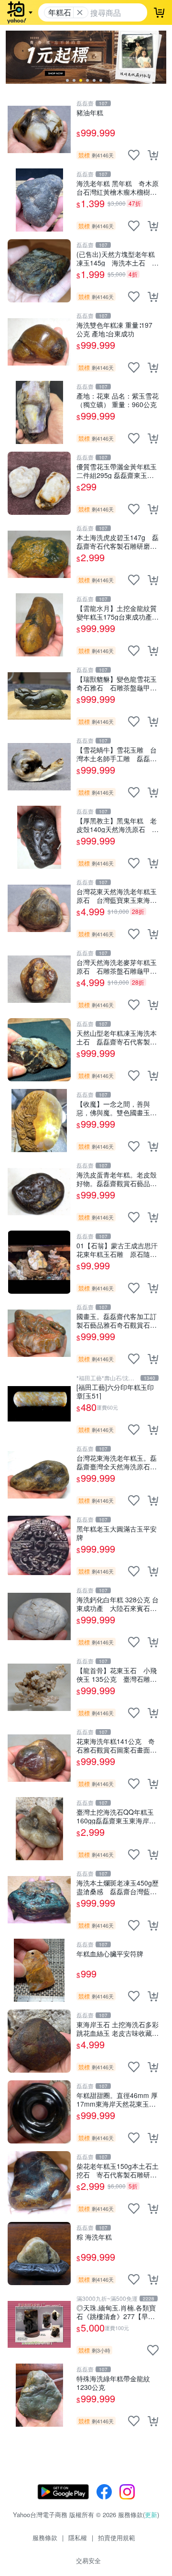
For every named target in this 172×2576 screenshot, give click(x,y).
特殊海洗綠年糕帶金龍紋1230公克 (113, 2382)
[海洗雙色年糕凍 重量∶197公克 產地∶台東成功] (39, 342)
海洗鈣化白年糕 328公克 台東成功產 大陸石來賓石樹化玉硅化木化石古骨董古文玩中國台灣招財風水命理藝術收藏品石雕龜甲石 (118, 1604)
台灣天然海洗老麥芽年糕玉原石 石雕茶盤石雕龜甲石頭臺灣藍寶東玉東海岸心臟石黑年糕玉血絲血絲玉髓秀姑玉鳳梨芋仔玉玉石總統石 (117, 966)
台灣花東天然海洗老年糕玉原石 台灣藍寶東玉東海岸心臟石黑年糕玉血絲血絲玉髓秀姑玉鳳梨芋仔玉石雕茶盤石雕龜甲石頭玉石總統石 (117, 895)
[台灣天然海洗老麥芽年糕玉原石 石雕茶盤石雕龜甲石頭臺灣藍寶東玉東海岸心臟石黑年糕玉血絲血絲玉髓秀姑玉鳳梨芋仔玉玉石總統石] (39, 979)
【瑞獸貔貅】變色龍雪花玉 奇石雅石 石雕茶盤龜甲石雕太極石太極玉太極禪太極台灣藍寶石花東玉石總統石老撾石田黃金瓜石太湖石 (118, 683)
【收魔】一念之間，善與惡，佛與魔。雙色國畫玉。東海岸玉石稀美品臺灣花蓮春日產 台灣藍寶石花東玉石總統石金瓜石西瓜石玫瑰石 (117, 1108)
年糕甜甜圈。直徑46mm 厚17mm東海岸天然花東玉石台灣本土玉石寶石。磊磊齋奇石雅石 (117, 2099)
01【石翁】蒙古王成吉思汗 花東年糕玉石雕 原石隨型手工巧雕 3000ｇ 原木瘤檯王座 (118, 1249)
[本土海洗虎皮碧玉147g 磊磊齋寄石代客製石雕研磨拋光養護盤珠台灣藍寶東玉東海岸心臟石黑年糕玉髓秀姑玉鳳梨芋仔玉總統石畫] (39, 554)
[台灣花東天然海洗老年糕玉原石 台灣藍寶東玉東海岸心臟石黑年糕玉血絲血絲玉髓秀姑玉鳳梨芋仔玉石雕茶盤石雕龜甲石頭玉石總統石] (39, 908)
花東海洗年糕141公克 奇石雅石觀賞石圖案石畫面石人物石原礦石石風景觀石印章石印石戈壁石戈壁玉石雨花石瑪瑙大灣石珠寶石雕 (117, 1745)
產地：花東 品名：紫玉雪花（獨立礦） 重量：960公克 (118, 400)
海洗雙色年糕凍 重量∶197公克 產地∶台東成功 (114, 329)
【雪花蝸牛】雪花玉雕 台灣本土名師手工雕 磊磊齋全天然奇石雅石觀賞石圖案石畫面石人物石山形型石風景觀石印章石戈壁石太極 (117, 754)
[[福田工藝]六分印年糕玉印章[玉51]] (39, 1404)
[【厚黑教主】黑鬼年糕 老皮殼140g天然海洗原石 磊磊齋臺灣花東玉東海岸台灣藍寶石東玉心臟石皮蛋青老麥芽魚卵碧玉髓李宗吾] (39, 837)
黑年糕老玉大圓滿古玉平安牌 (117, 1533)
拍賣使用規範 (117, 2537)
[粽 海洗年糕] (39, 2254)
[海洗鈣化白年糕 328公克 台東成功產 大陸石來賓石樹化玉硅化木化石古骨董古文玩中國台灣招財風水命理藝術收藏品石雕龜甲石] (39, 1616)
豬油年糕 (90, 113)
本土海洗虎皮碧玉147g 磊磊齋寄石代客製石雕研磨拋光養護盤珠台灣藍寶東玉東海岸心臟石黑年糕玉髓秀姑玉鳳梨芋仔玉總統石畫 (118, 541)
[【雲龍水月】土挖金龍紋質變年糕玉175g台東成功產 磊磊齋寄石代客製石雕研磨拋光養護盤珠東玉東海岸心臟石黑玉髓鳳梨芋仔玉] (39, 625)
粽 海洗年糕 (94, 2237)
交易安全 (88, 2560)
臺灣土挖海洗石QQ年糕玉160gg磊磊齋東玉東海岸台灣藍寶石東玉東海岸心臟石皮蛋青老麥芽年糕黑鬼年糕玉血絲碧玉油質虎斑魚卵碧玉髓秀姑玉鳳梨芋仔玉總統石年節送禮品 (117, 1816)
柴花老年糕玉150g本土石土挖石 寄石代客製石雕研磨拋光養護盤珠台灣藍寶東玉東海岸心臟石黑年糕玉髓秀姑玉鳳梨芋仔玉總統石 (118, 2170)
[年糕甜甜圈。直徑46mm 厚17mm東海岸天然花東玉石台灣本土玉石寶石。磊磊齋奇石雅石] (39, 2112)
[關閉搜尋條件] (80, 12)
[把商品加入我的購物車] (153, 155)
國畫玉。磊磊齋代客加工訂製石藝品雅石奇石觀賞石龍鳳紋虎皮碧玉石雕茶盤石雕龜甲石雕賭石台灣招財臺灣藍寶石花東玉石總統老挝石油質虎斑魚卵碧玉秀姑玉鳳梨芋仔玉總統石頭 (117, 1320)
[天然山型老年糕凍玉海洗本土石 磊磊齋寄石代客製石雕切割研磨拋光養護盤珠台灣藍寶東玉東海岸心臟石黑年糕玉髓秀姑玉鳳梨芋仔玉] (39, 1050)
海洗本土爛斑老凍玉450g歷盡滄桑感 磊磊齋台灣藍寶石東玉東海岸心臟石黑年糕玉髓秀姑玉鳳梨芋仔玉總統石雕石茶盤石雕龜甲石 (118, 1887)
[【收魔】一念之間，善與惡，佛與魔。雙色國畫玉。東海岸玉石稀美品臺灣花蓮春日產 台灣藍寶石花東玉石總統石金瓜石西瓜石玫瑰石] (39, 1121)
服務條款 (45, 2537)
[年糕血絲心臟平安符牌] (39, 1970)
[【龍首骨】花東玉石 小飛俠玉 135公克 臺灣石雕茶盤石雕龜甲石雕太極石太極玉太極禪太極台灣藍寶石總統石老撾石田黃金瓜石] (39, 1687)
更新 (151, 2515)
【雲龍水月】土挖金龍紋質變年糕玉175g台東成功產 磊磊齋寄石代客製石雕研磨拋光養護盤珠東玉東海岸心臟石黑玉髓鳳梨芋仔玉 (118, 612)
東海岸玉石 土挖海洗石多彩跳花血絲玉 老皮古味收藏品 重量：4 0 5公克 (118, 2028)
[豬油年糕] (39, 129)
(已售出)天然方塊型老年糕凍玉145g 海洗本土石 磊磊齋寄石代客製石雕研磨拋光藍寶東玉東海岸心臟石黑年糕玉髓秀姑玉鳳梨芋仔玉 (118, 258)
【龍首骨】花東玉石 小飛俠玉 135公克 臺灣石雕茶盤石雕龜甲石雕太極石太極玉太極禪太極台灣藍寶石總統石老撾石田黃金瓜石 (117, 1674)
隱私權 (78, 2537)
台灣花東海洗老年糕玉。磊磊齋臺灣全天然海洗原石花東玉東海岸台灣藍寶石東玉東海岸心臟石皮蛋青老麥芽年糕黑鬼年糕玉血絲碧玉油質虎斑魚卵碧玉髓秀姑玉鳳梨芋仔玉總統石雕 (117, 1462)
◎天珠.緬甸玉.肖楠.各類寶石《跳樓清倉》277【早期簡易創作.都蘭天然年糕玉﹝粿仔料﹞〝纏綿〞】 (116, 2312)
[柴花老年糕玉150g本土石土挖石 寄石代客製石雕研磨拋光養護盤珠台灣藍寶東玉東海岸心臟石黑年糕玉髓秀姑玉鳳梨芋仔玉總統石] (39, 2183)
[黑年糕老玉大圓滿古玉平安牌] (39, 1545)
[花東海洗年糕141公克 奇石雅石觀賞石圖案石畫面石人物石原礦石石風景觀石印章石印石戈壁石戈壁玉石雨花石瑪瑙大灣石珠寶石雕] (39, 1758)
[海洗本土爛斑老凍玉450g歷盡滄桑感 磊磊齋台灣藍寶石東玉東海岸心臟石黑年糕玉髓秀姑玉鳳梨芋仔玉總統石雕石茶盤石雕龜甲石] (39, 1899)
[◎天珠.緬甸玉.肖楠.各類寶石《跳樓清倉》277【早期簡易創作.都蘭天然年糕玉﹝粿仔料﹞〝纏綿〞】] (39, 2324)
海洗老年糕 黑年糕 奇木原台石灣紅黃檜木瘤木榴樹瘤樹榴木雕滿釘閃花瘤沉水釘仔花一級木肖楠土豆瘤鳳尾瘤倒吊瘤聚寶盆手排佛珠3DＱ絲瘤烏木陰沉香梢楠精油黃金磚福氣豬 (118, 187)
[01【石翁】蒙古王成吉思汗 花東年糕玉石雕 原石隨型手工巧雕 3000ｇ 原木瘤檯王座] (39, 1262)
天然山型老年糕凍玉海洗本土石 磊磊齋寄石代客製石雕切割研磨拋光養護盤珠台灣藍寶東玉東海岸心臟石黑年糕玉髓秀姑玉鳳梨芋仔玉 (117, 1037)
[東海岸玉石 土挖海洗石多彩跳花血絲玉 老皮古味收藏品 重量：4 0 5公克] (39, 2041)
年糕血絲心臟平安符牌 (110, 1954)
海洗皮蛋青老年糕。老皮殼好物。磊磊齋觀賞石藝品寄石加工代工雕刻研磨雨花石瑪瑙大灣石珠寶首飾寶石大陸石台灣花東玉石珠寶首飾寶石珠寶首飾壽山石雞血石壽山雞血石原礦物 (117, 1179)
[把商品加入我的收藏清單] (134, 155)
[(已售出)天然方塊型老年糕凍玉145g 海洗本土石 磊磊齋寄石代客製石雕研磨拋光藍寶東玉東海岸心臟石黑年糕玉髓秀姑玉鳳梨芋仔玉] (39, 271)
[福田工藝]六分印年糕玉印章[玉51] (115, 1391)
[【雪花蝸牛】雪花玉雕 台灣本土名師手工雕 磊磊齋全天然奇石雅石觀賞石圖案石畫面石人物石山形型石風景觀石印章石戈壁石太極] (39, 766)
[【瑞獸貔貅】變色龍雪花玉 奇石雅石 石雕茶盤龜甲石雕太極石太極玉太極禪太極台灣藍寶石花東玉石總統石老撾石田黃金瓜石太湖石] (39, 696)
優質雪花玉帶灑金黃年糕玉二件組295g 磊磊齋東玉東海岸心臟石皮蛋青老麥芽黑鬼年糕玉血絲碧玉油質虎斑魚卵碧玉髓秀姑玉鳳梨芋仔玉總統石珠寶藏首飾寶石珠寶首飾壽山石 (117, 471)
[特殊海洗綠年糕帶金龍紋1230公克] (39, 2395)
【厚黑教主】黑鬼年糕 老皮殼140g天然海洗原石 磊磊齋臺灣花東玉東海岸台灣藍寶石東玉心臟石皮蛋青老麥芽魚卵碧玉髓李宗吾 (118, 825)
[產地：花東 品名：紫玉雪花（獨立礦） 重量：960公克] (39, 412)
